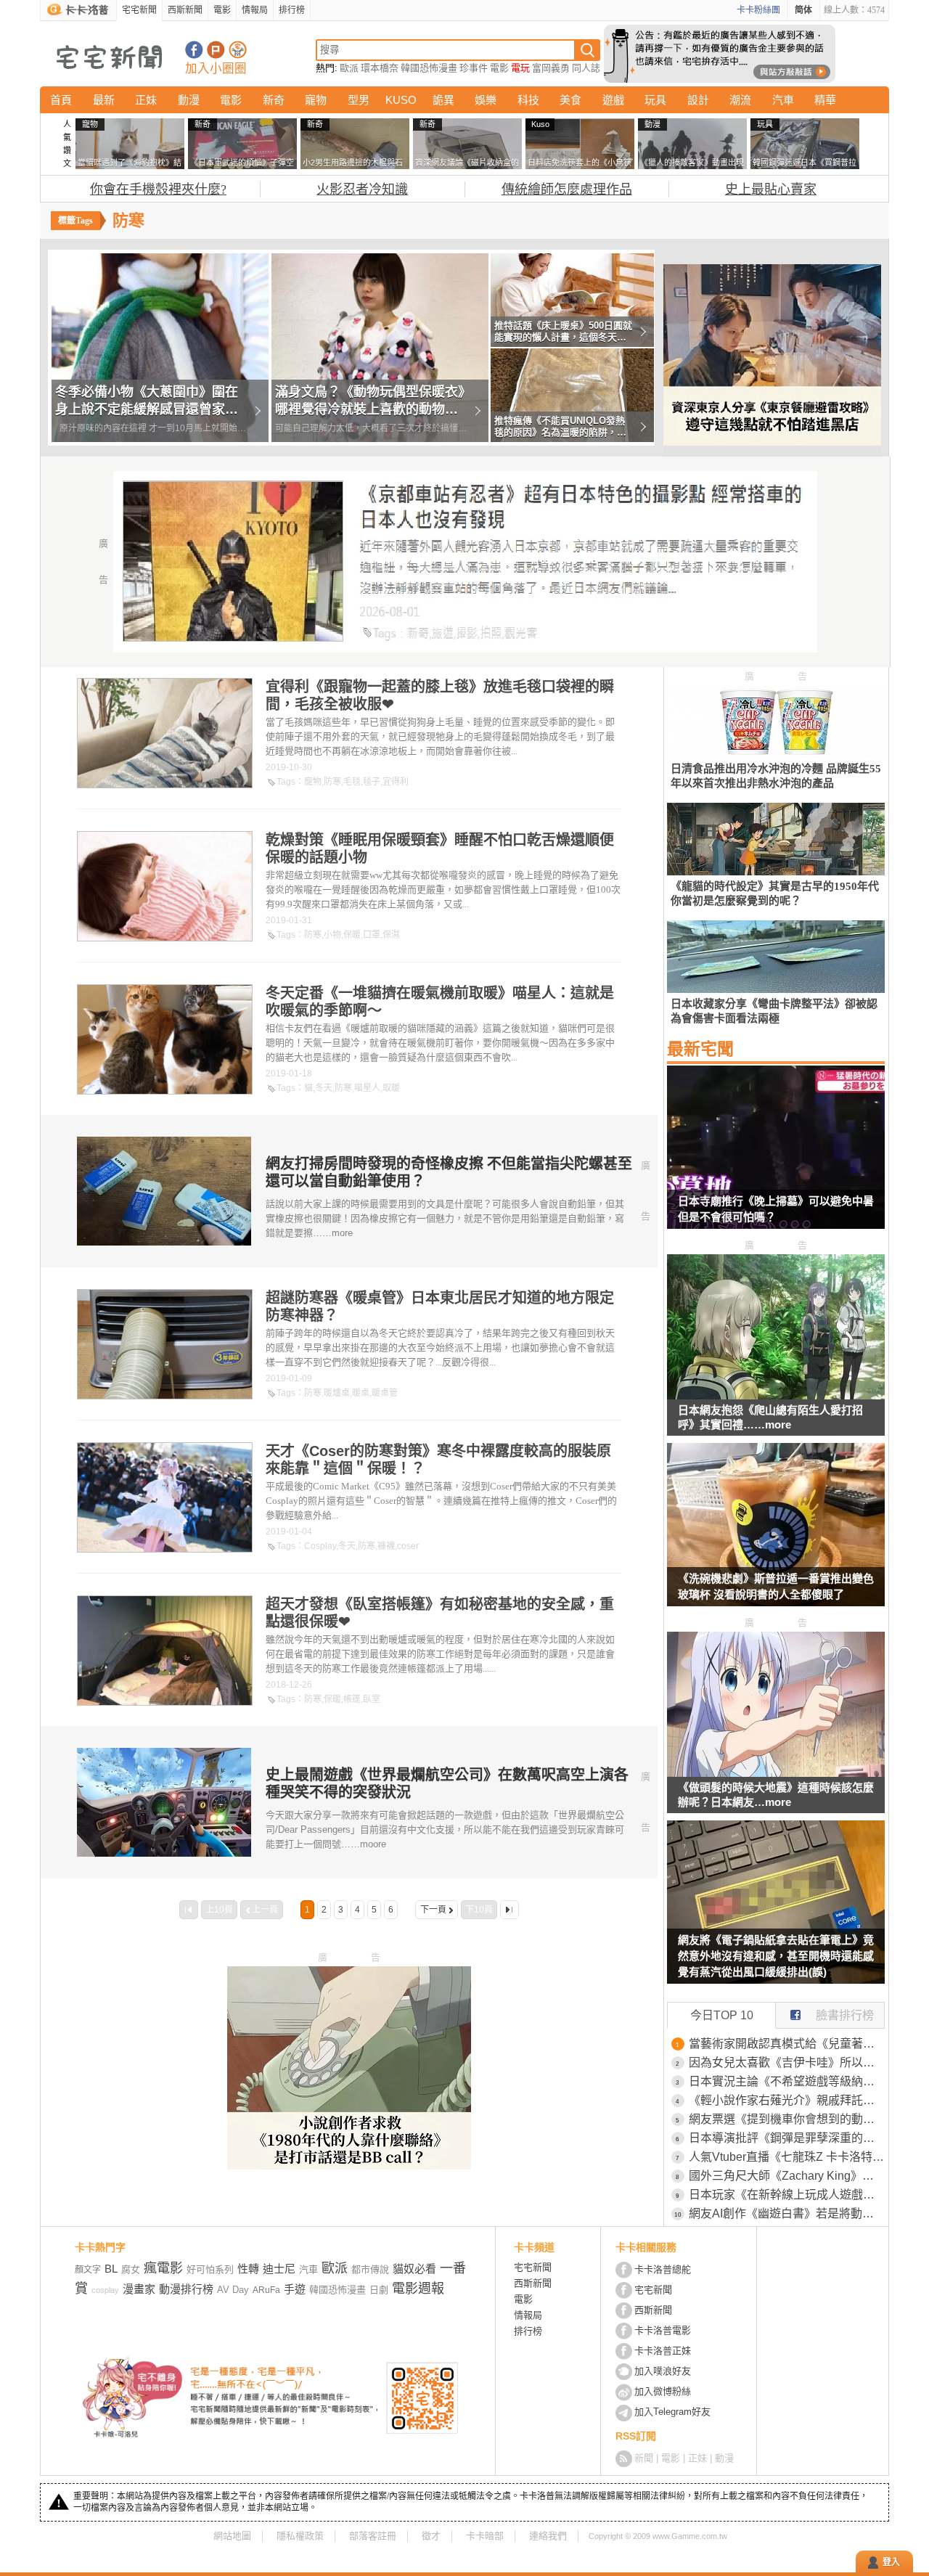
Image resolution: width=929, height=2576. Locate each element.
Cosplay (320, 1546)
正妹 (146, 100)
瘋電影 (163, 2268)
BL (111, 2269)
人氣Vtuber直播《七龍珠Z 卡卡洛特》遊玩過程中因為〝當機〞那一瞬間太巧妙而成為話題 (787, 2157)
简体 (803, 10)
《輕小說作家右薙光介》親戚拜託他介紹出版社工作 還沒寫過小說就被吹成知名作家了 (787, 2100)
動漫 (189, 100)
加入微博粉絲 (663, 2391)
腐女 (131, 2269)
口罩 (372, 935)
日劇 (379, 2290)
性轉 (248, 2269)
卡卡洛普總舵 (663, 2269)
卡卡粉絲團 (758, 10)
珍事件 (474, 68)
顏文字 (88, 2270)
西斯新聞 (185, 10)
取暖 (391, 1088)
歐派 (349, 68)
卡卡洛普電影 (663, 2330)
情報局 (255, 10)
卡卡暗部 (485, 2536)
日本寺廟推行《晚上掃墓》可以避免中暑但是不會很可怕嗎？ (776, 1209)
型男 (359, 100)
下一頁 (433, 1910)
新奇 (274, 100)
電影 (222, 10)
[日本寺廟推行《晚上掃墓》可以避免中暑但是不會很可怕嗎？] (776, 1156)
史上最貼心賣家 (771, 189)
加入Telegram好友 (672, 2412)
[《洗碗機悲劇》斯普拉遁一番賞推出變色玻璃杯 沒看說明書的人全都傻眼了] (776, 1534)
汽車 (783, 100)
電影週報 (418, 2289)
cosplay (105, 2290)
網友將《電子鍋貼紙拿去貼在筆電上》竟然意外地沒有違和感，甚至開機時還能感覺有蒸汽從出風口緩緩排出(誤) (776, 1956)
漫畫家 (139, 2289)
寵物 (316, 100)
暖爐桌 (337, 1393)
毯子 (372, 782)
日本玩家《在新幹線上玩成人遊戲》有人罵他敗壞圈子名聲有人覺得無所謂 (787, 2195)
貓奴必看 (414, 2269)
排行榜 (292, 10)
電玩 (520, 68)
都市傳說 (370, 2269)
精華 (825, 100)
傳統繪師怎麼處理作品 (567, 189)
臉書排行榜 (845, 2015)
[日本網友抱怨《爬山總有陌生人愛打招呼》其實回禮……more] (776, 1395)
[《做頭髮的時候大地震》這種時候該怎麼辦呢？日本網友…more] (776, 1773)
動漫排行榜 (186, 2289)
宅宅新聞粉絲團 (194, 50)
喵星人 (367, 1088)
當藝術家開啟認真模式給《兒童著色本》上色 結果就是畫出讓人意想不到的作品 (787, 2044)
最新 (104, 100)
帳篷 (352, 1699)
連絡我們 (548, 2536)
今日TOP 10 (722, 2015)
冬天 (324, 1088)
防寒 (332, 782)
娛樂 (486, 100)
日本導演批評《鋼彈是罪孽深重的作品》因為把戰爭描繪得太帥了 (787, 2138)
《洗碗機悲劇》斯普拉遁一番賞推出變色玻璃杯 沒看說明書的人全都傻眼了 (776, 1586)
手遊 (295, 2289)
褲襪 (386, 1546)
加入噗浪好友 (216, 50)
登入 (891, 2562)
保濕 (391, 935)
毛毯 (352, 782)
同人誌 (586, 68)
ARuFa (266, 2290)
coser (408, 1546)
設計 (698, 100)
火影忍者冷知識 (362, 189)
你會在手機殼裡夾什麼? (158, 189)
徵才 (431, 2536)
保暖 (352, 935)
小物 (332, 935)
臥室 (372, 1699)
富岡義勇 (551, 68)
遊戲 (613, 100)
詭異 (443, 100)
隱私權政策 (300, 2536)
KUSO (401, 100)
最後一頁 (509, 1910)
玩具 (655, 100)
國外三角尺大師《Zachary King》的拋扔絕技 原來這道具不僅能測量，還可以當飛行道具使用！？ (787, 2176)
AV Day (233, 2290)
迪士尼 (279, 2269)
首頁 (61, 100)
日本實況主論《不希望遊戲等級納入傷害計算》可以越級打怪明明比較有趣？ (787, 2081)
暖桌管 (385, 1393)
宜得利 (396, 782)
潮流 (740, 100)
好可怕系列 (210, 2269)
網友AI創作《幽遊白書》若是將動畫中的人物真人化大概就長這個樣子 (787, 2213)
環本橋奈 (380, 68)
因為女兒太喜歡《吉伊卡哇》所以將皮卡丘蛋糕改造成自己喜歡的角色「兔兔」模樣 (787, 2062)
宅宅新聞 (139, 10)
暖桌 (361, 1393)
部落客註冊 (373, 2536)
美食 (570, 100)
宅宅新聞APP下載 (238, 50)
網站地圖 (232, 2536)
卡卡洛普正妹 (663, 2351)
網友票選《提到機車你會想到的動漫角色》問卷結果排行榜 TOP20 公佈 (787, 2119)
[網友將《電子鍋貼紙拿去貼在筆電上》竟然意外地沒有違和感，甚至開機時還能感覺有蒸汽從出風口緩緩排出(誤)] (776, 1911)
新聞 (644, 2458)
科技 (528, 100)
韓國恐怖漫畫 (429, 68)
